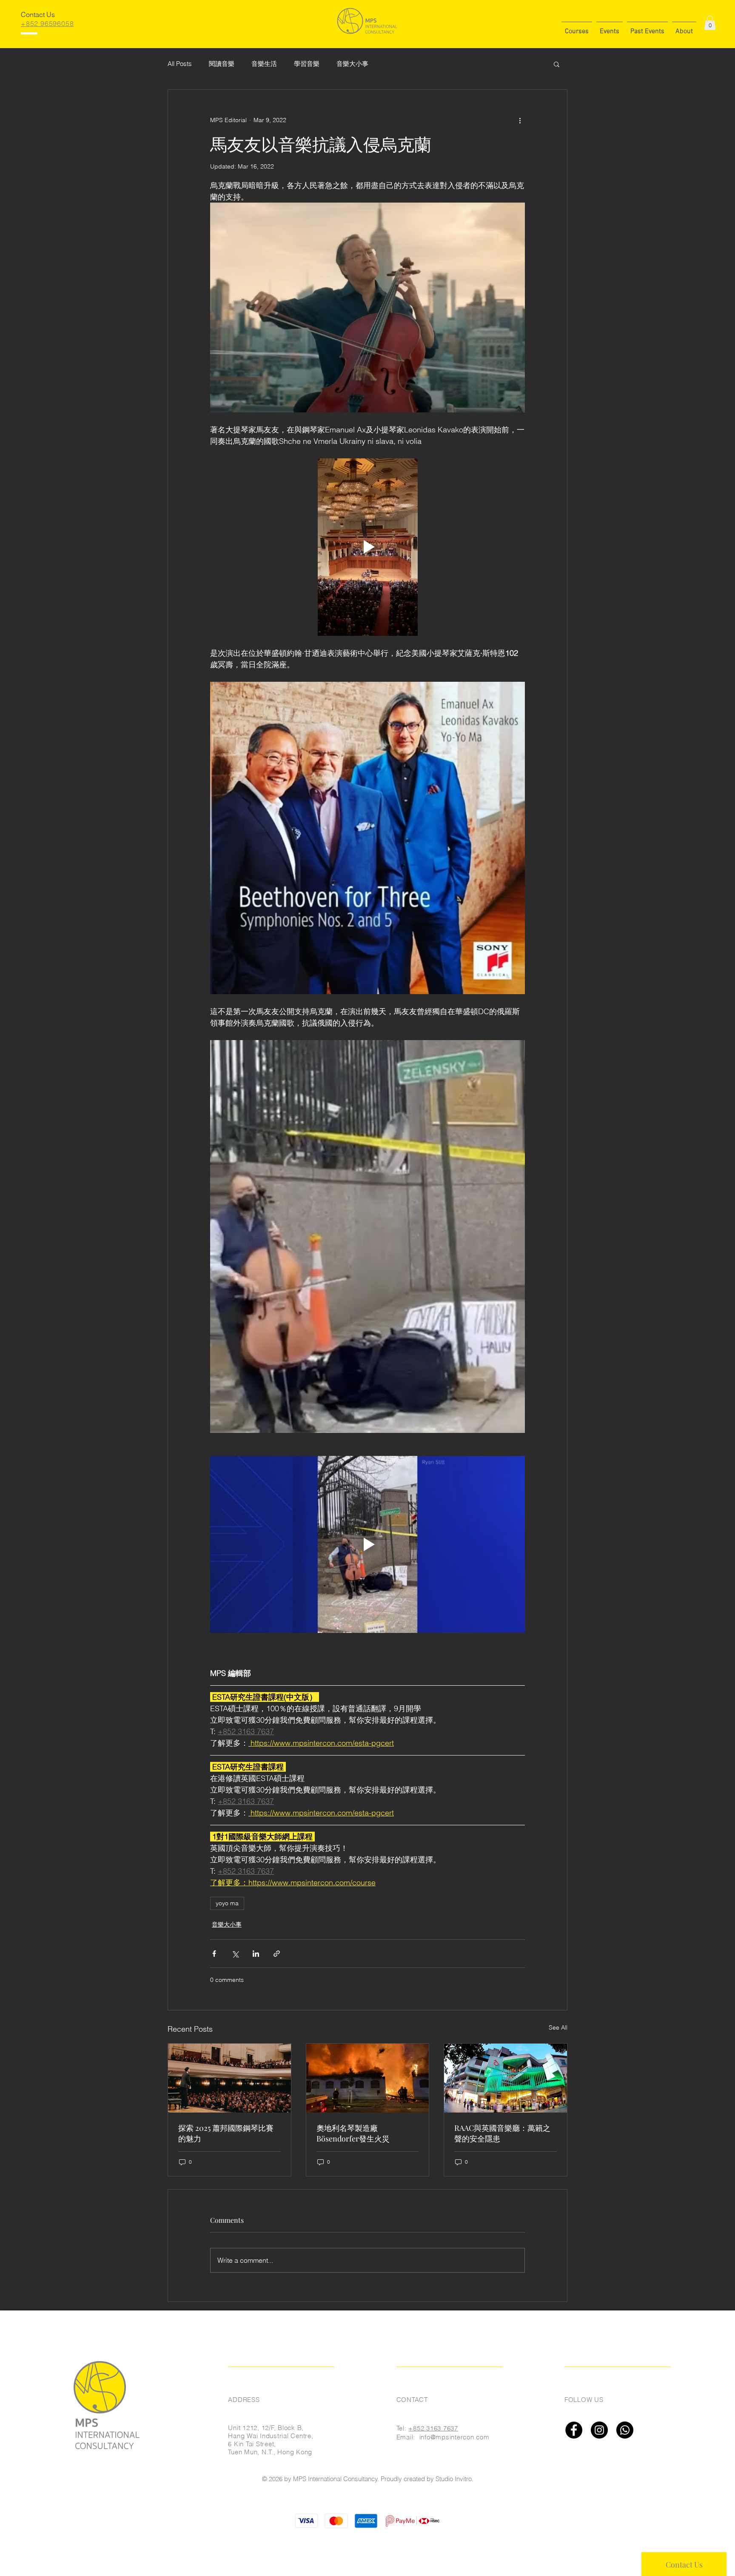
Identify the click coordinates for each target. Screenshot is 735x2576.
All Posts (180, 64)
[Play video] (367, 547)
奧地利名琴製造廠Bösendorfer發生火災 (353, 2133)
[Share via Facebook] (214, 1954)
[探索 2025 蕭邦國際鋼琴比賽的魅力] (229, 2078)
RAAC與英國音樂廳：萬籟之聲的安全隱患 (502, 2133)
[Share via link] (277, 1954)
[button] (577, 28)
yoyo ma (227, 1903)
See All (558, 2027)
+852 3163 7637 (433, 2428)
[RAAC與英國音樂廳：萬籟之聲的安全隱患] (506, 2078)
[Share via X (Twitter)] (235, 1954)
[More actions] (520, 120)
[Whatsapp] (625, 2430)
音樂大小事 (352, 64)
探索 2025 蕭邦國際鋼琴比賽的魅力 (226, 2133)
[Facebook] (574, 2430)
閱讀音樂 (222, 64)
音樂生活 (264, 64)
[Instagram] (599, 2430)
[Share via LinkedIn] (256, 1954)
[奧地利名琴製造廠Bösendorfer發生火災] (368, 2078)
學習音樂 (307, 64)
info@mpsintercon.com (454, 2437)
